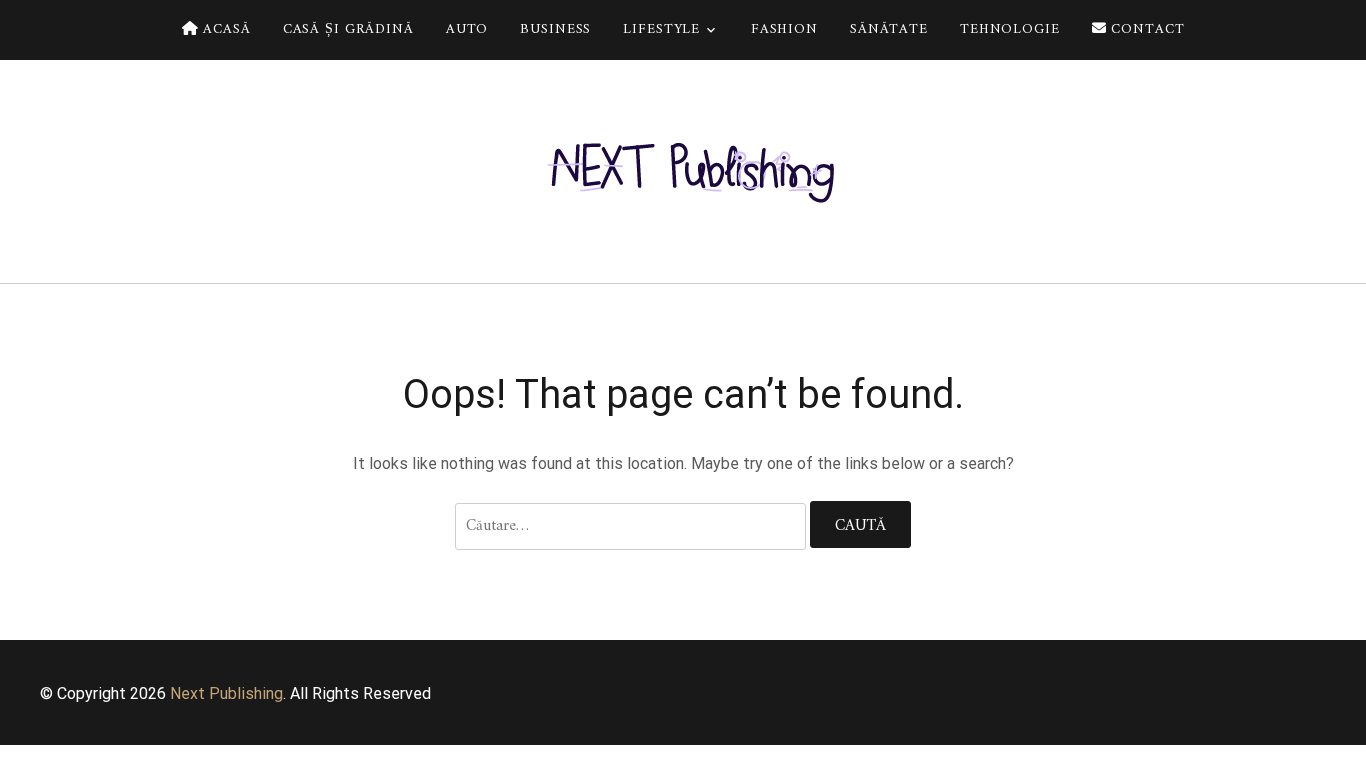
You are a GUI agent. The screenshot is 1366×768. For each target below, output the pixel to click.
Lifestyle (661, 29)
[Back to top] (1346, 748)
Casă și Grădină (348, 29)
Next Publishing (226, 693)
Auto (467, 29)
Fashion (784, 29)
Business (555, 29)
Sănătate (889, 29)
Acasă (224, 29)
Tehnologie (1010, 29)
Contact (1146, 29)
